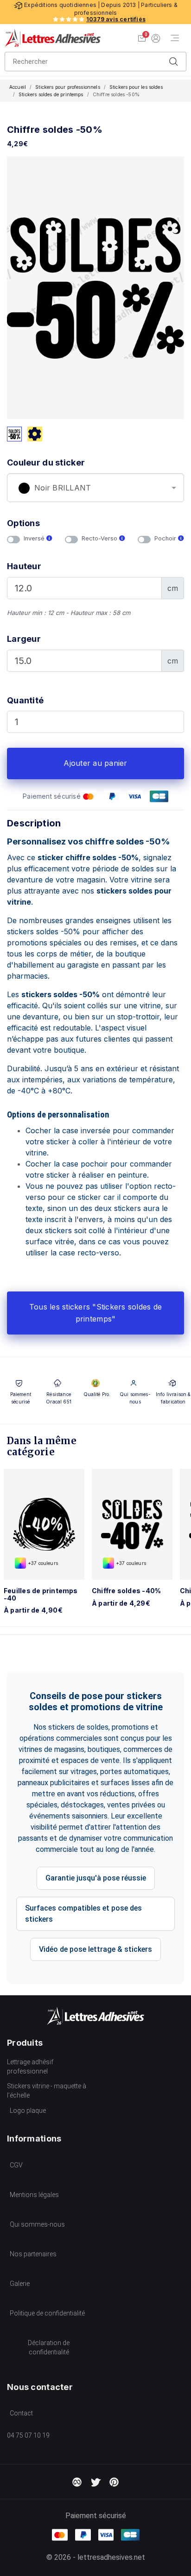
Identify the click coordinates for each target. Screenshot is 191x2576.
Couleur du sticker (46, 462)
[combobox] (95, 488)
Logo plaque (28, 2110)
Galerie (20, 2284)
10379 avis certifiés (116, 19)
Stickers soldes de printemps (51, 94)
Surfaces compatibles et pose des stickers (83, 1914)
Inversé (35, 538)
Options (23, 523)
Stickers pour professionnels (67, 87)
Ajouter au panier (95, 763)
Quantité (25, 700)
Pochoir (166, 538)
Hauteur (24, 566)
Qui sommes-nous (37, 2224)
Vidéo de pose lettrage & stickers (95, 1949)
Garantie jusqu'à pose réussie (96, 1878)
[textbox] (95, 488)
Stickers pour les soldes (136, 87)
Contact (21, 2413)
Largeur (24, 639)
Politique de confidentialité (47, 2313)
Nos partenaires (33, 2254)
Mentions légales (34, 2195)
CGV (16, 2165)
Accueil (18, 87)
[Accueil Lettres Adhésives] (53, 38)
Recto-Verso (100, 538)
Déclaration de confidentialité (49, 2347)
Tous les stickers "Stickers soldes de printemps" (95, 1313)
